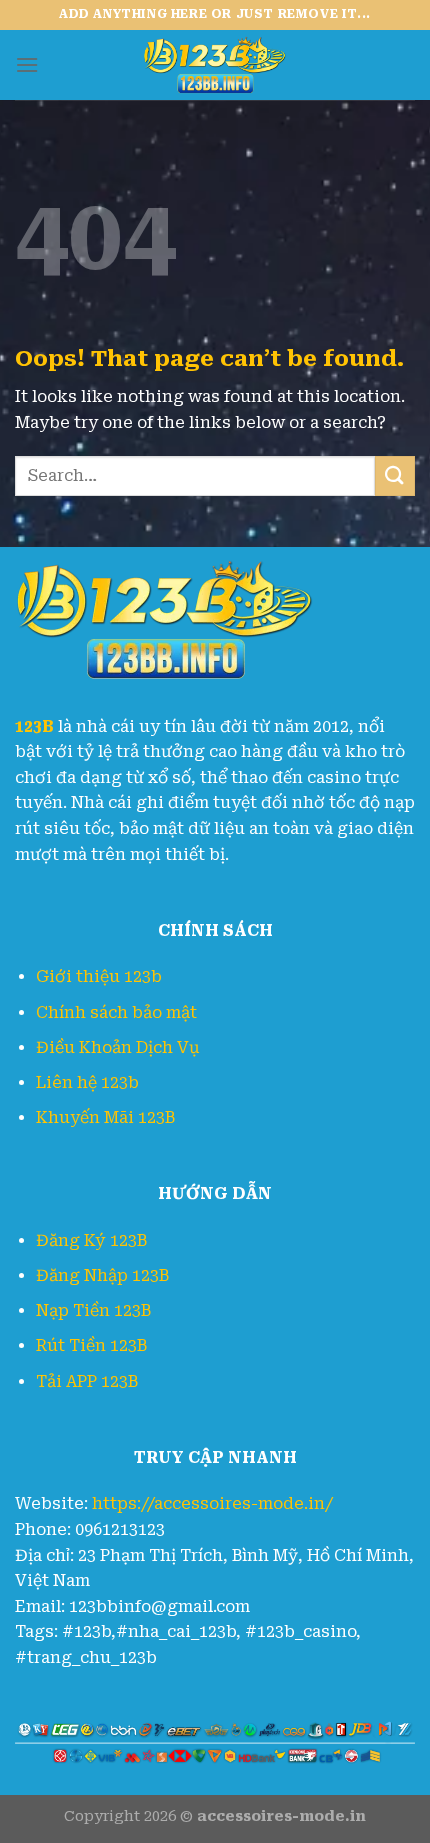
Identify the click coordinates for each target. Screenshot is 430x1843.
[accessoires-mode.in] (215, 65)
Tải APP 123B (87, 1381)
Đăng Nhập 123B (102, 1275)
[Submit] (395, 475)
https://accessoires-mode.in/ (212, 1503)
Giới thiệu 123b (99, 976)
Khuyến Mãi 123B (105, 1117)
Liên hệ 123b (87, 1082)
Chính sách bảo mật (116, 1012)
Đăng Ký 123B (91, 1240)
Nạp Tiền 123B (93, 1310)
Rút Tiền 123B (91, 1345)
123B (34, 726)
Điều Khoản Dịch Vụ (118, 1047)
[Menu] (27, 64)
